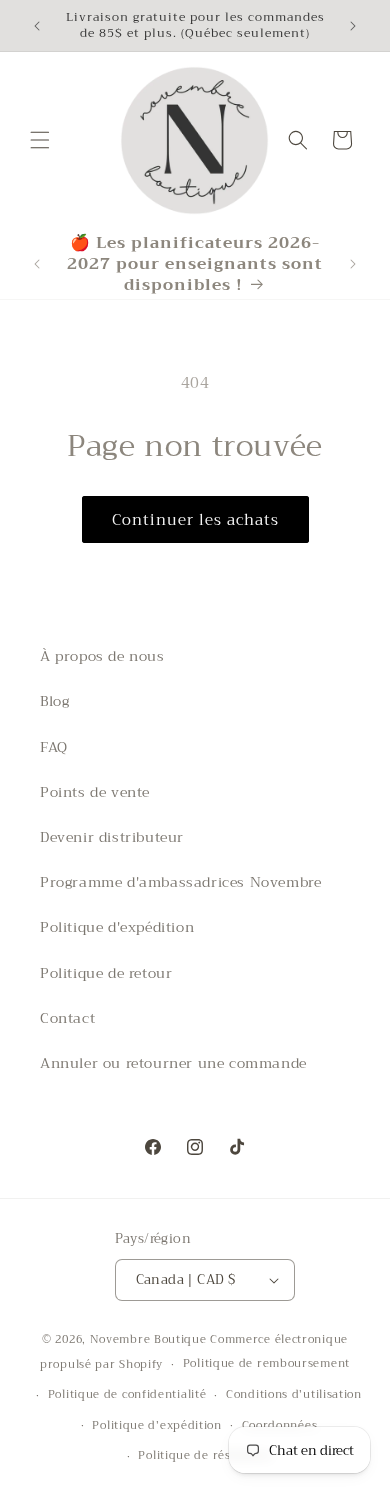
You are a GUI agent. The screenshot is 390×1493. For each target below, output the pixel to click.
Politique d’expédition (156, 1425)
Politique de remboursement (266, 1363)
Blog (54, 701)
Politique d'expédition (117, 927)
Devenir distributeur (112, 837)
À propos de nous (102, 656)
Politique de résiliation (204, 1455)
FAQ (54, 747)
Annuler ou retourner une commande (173, 1063)
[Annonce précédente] (37, 26)
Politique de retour (106, 973)
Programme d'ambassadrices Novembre (180, 882)
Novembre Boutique (148, 1339)
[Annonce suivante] (353, 26)
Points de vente (95, 792)
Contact (67, 1018)
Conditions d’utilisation (294, 1394)
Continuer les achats (195, 520)
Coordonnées (280, 1425)
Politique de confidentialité (127, 1394)
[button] (40, 140)
